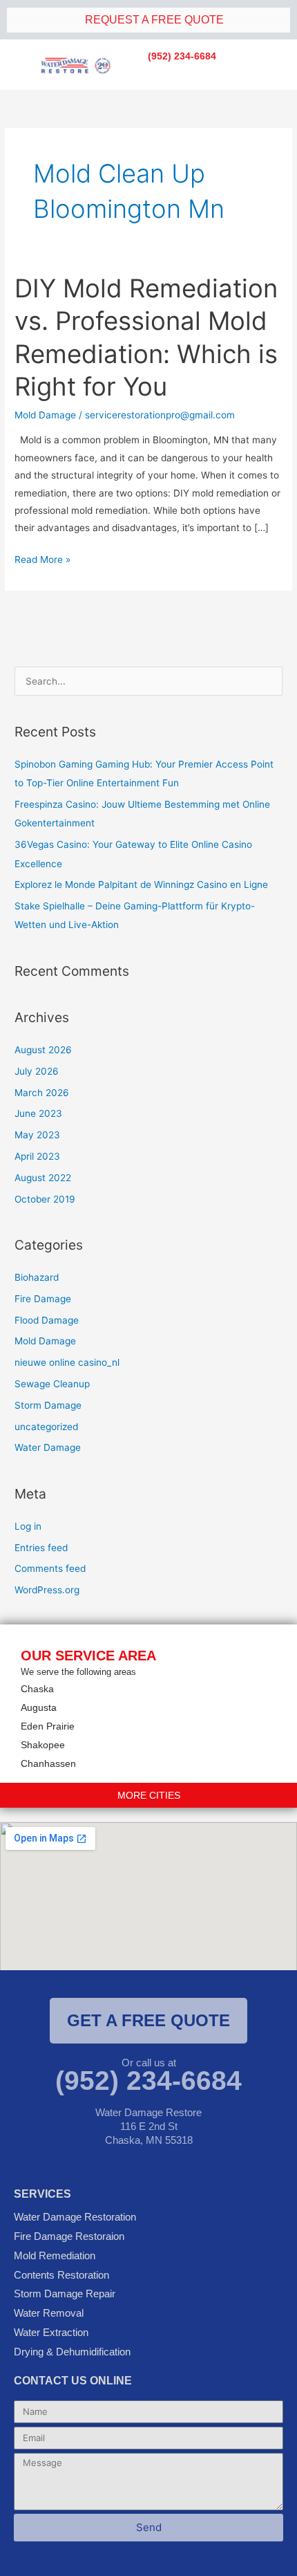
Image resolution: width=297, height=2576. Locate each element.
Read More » (42, 558)
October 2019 (45, 1199)
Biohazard (37, 1277)
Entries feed (41, 1548)
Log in (28, 1526)
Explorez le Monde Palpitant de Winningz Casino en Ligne (141, 884)
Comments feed (50, 1568)
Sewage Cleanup (52, 1384)
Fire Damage (43, 1299)
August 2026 (43, 1050)
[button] (201, 74)
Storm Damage (48, 1405)
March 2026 (42, 1093)
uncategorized (46, 1427)
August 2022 (43, 1178)
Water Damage (48, 1447)
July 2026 (37, 1071)
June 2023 (38, 1113)
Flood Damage (47, 1320)
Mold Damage (45, 415)
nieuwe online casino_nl (67, 1362)
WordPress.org (47, 1590)
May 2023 (37, 1135)
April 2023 (37, 1156)
